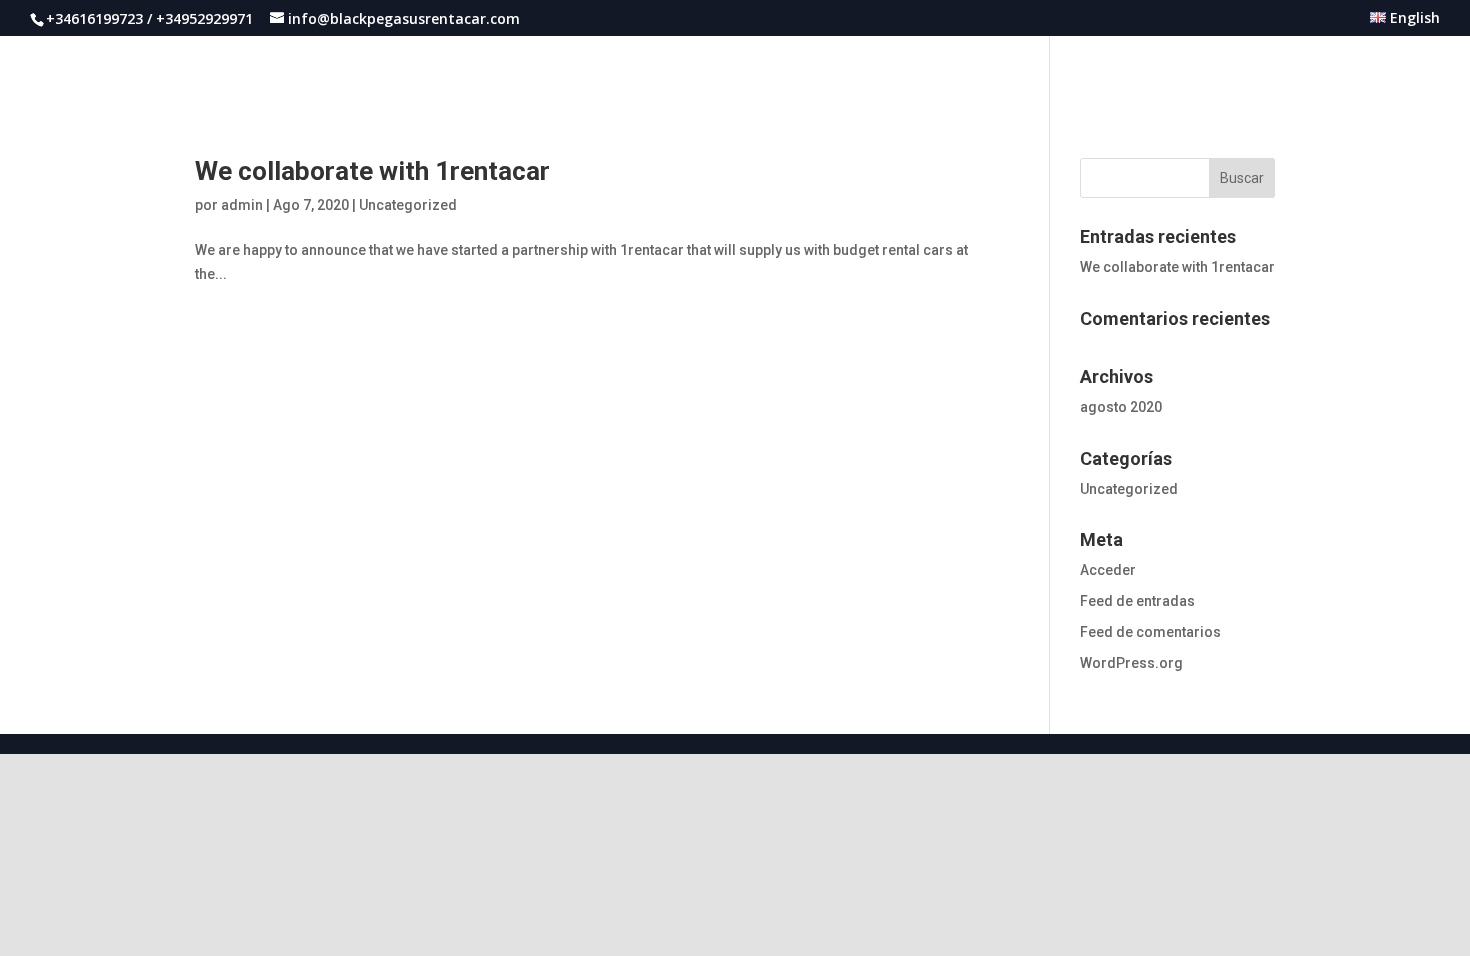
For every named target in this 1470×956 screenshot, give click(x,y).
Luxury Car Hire (1293, 69)
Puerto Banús (999, 69)
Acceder (1108, 570)
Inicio (908, 69)
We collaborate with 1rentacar (372, 171)
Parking (1188, 69)
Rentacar (1103, 69)
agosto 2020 (1121, 407)
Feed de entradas (1137, 601)
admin (242, 205)
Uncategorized (408, 205)
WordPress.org (1131, 663)
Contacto (1404, 69)
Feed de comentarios (1150, 632)
